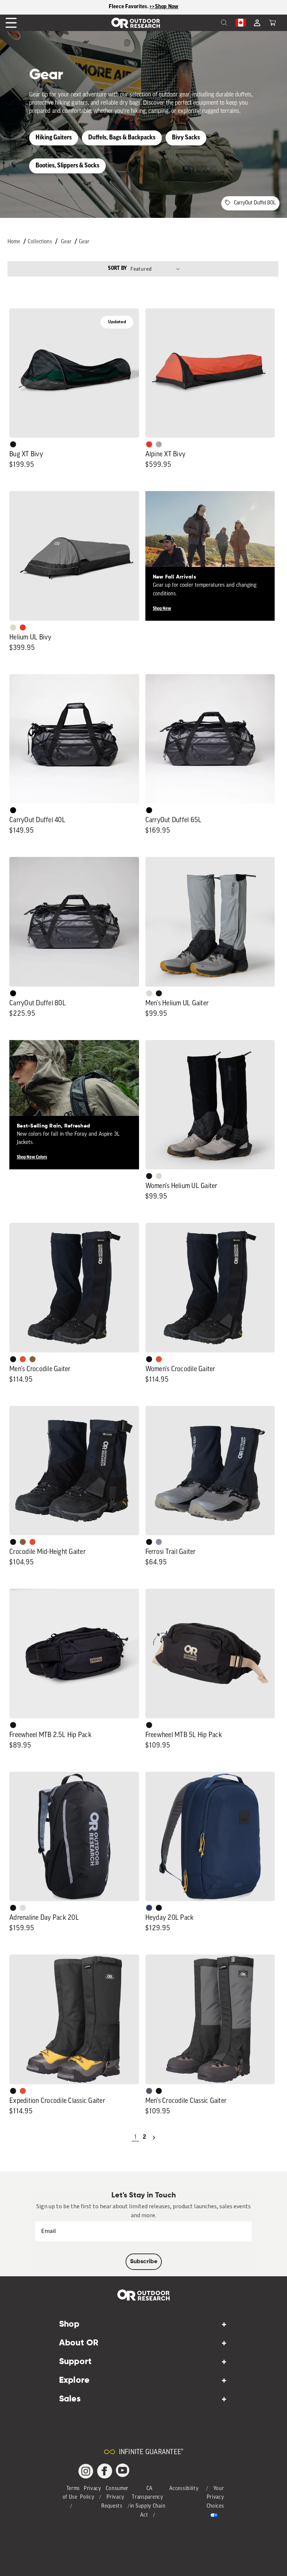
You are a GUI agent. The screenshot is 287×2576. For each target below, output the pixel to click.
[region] (143, 7)
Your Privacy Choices (215, 2498)
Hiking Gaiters (54, 138)
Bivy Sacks (186, 138)
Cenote (149, 1908)
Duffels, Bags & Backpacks (122, 138)
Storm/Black (149, 2091)
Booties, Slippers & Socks (67, 166)
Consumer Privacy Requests (115, 2498)
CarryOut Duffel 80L (255, 203)
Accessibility (184, 2489)
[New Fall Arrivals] (210, 556)
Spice (149, 444)
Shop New (162, 609)
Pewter (159, 444)
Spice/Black (23, 1359)
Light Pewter (13, 627)
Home (14, 242)
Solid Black (13, 810)
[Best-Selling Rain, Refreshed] (74, 1105)
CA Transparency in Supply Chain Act (148, 2502)
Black (13, 444)
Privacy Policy (91, 2493)
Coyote (33, 1359)
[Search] (208, 23)
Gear (66, 242)
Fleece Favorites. (129, 7)
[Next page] (154, 2138)
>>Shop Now (164, 7)
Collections (40, 242)
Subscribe (144, 2262)
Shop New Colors (32, 1157)
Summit (159, 1542)
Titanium (23, 1908)
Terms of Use (72, 2493)
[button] (272, 23)
